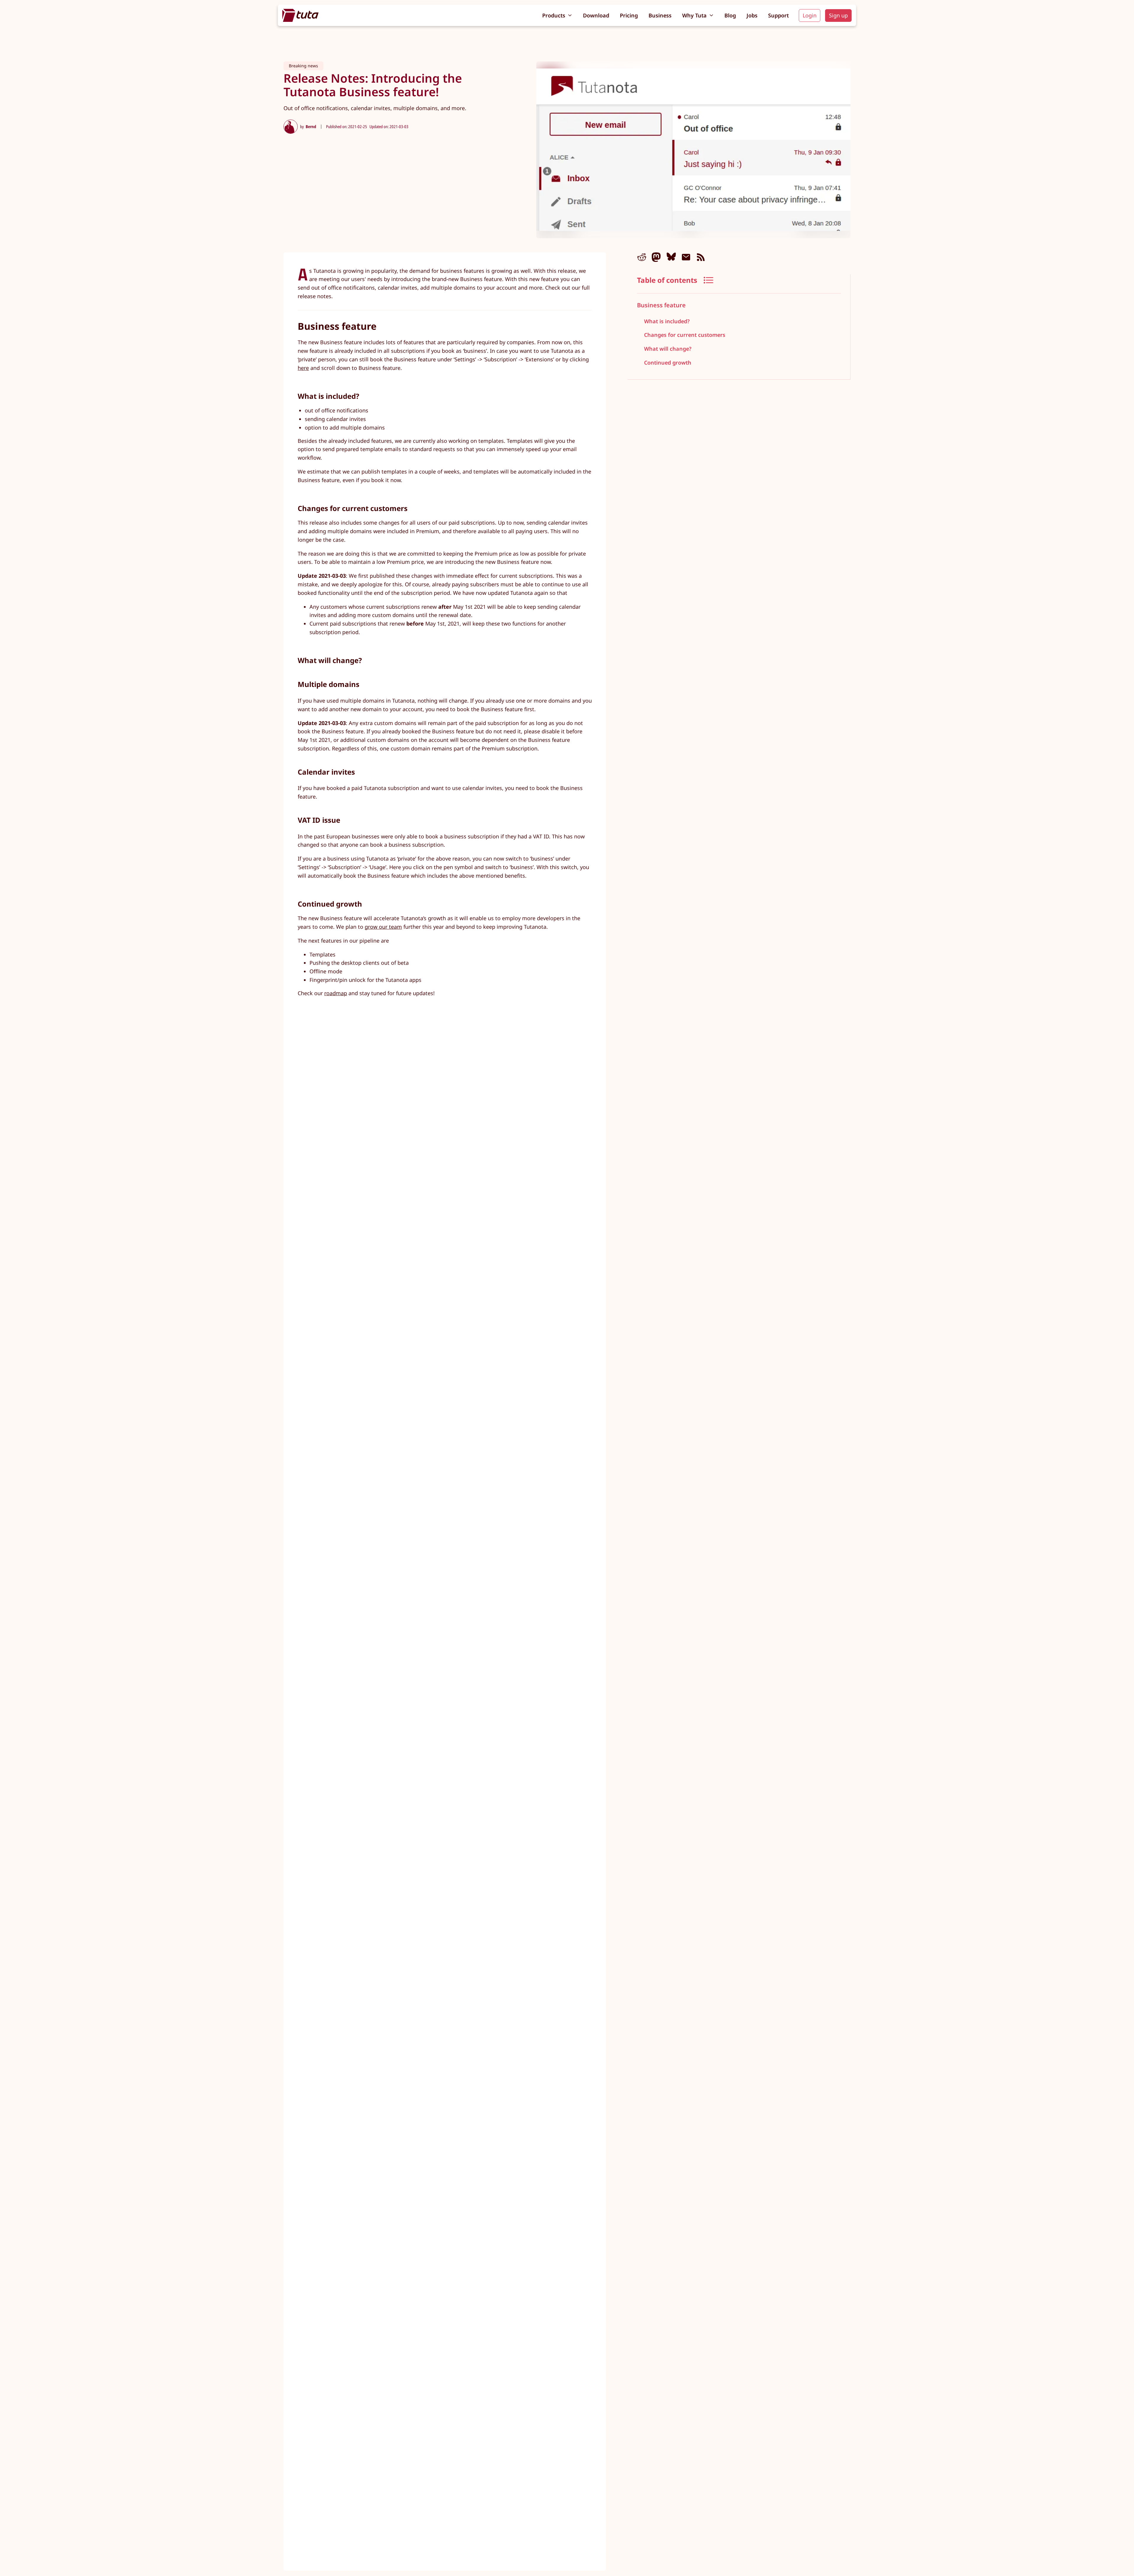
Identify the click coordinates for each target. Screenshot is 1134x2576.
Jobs (752, 15)
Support (778, 15)
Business (660, 15)
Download (596, 15)
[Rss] (701, 257)
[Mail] (686, 257)
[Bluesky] (671, 257)
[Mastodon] (656, 257)
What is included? (667, 321)
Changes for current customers (685, 335)
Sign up (838, 15)
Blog (730, 15)
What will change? (668, 349)
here (303, 368)
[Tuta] (300, 15)
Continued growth (668, 363)
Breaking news (303, 66)
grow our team (383, 927)
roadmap (336, 993)
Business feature (661, 305)
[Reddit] (642, 257)
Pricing (629, 15)
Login (810, 15)
